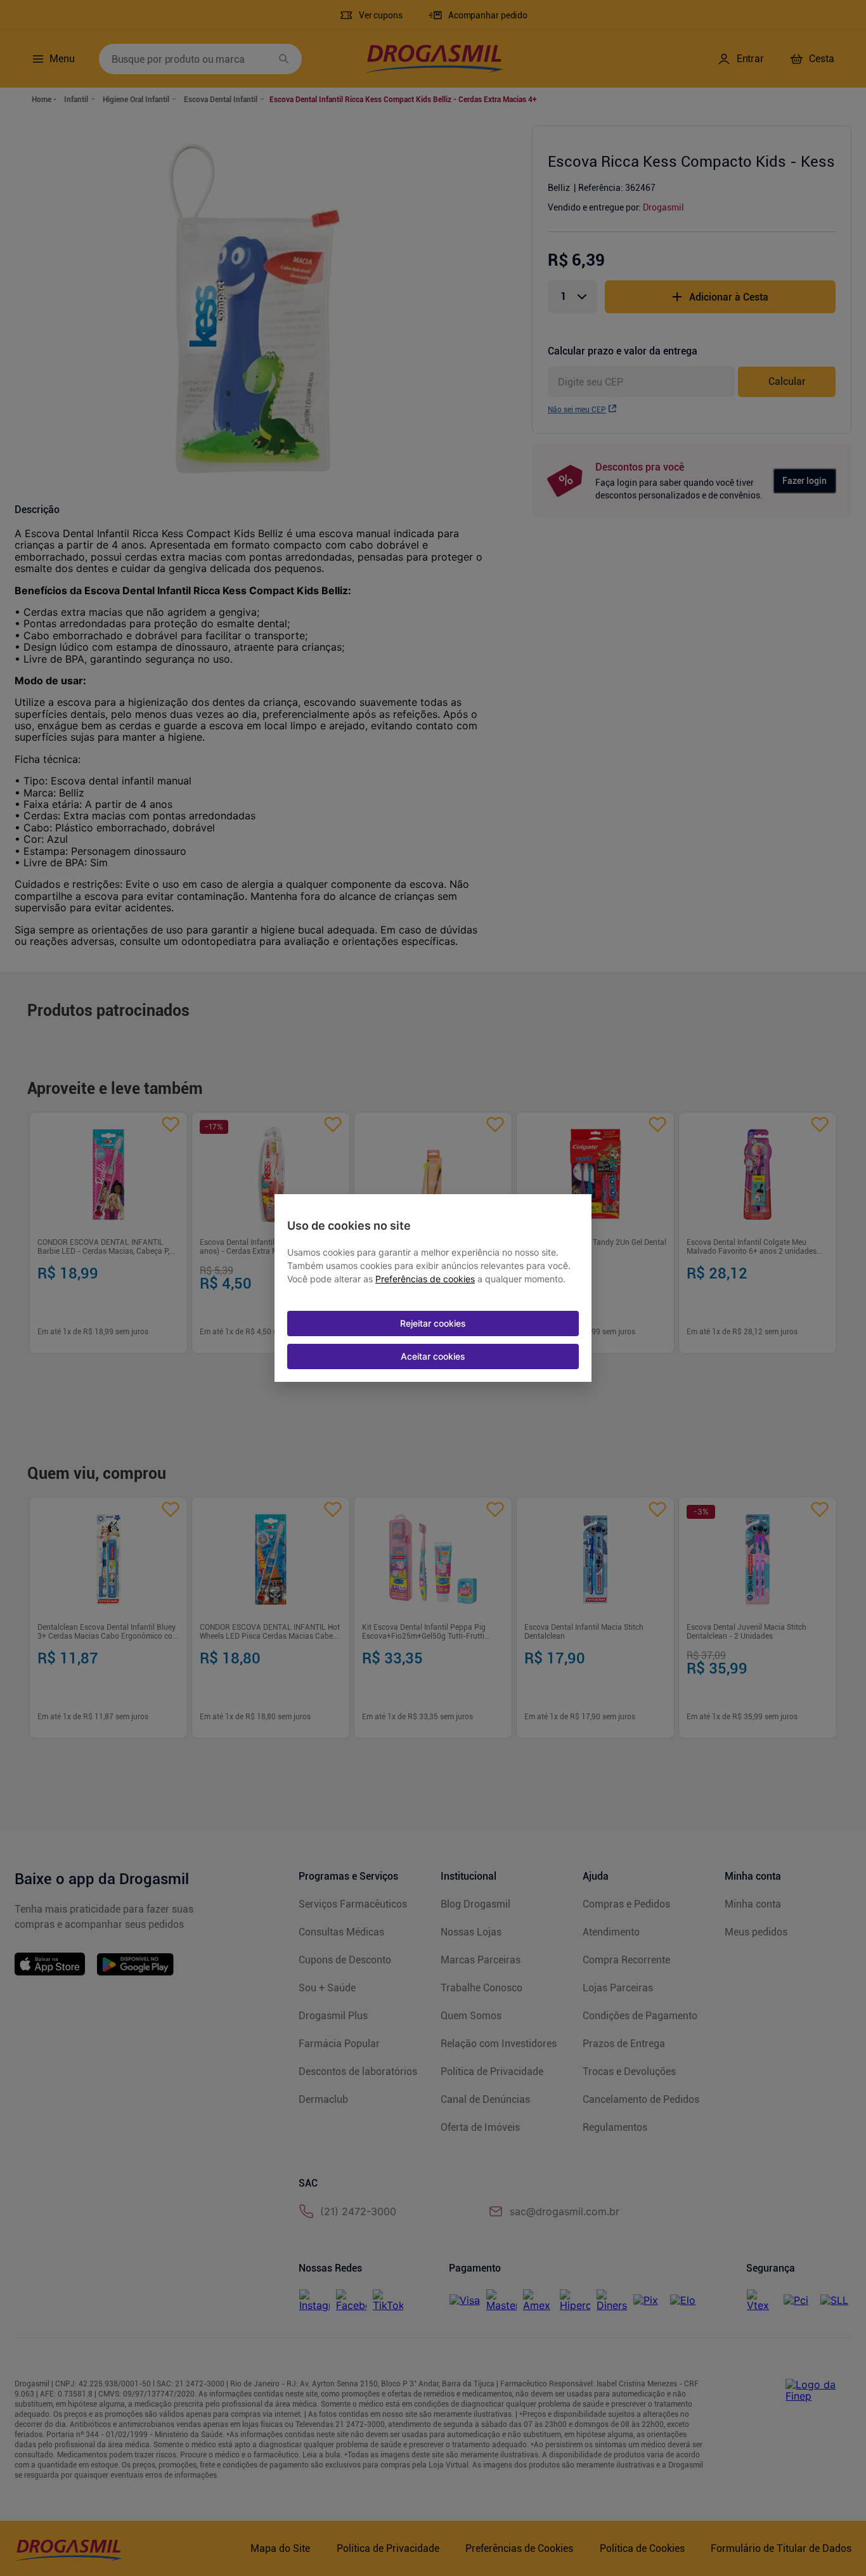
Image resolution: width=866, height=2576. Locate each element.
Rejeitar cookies (433, 1323)
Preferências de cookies (425, 1279)
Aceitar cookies (433, 1356)
